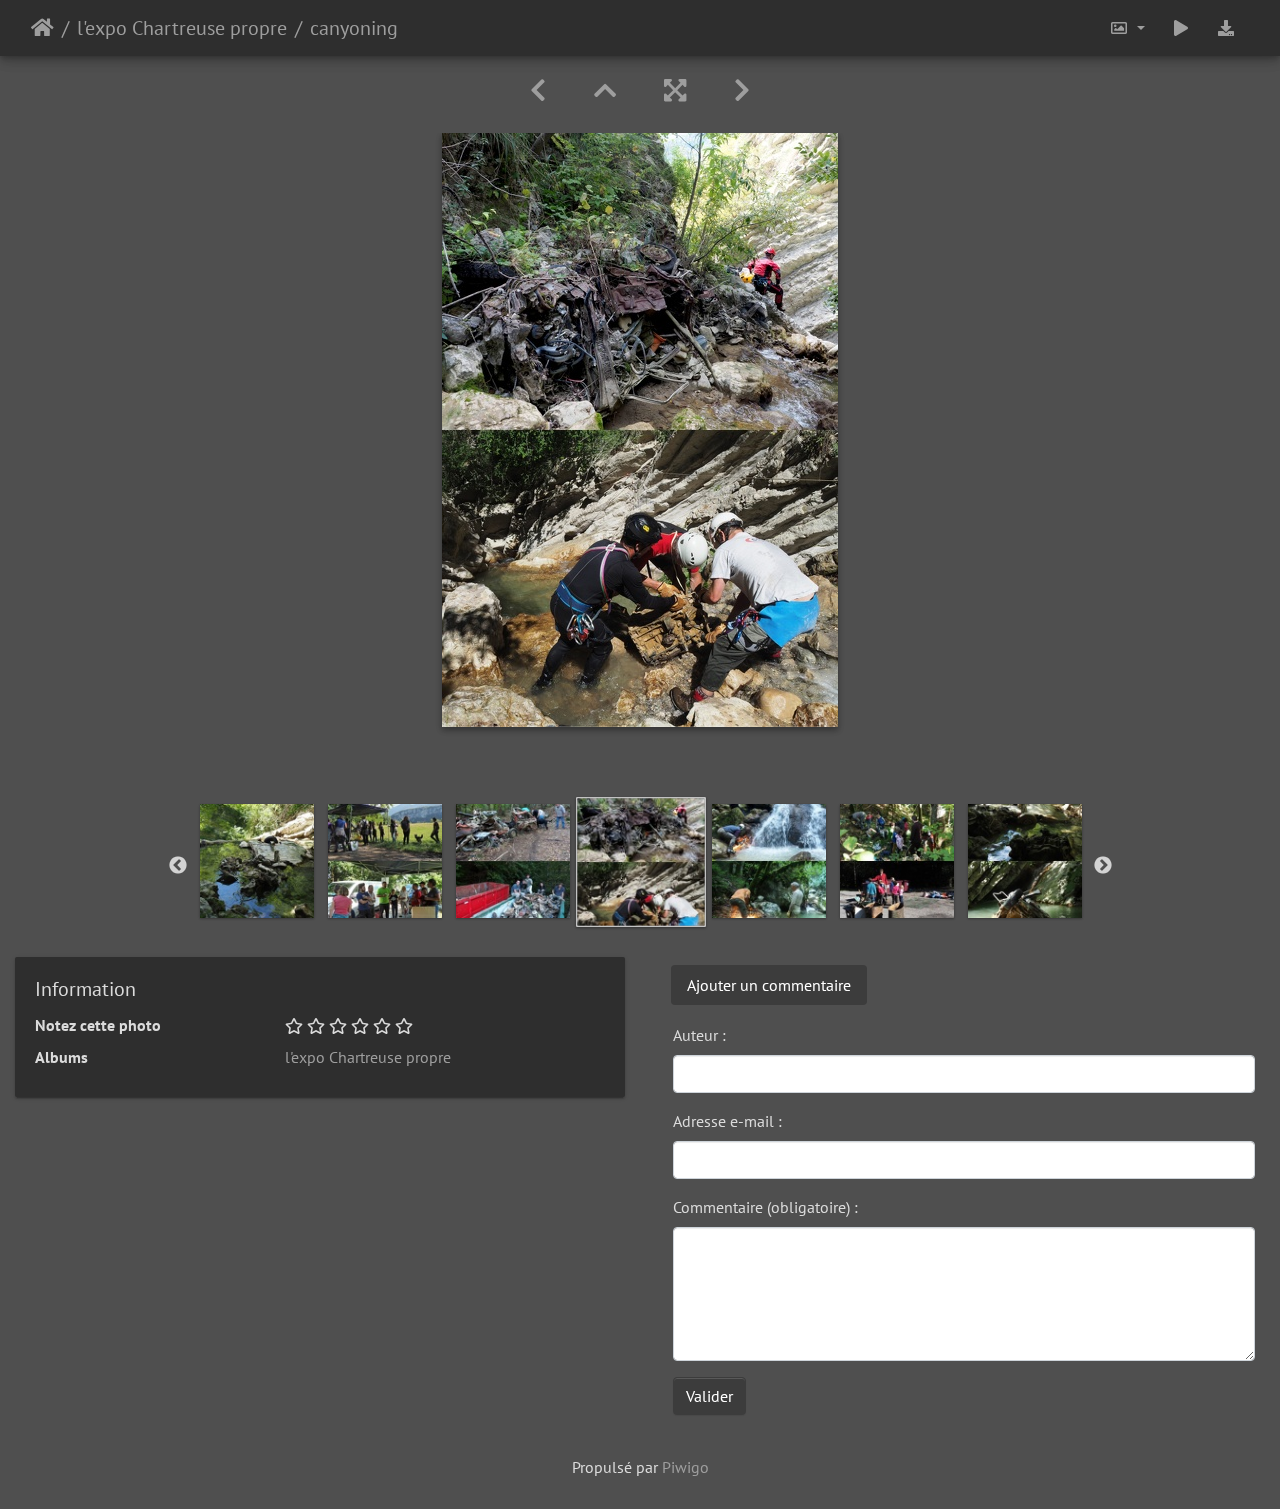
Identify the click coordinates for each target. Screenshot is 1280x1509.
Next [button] (1103, 866)
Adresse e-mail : (727, 1121)
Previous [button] (178, 866)
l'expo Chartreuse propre (182, 28)
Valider (709, 1396)
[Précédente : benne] (538, 90)
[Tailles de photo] (1127, 28)
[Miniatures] (605, 90)
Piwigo (685, 1467)
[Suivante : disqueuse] (742, 90)
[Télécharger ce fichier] (1226, 28)
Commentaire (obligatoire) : (765, 1207)
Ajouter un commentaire (769, 985)
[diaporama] (1181, 28)
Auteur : (699, 1035)
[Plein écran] (675, 90)
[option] (257, 861)
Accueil (42, 28)
